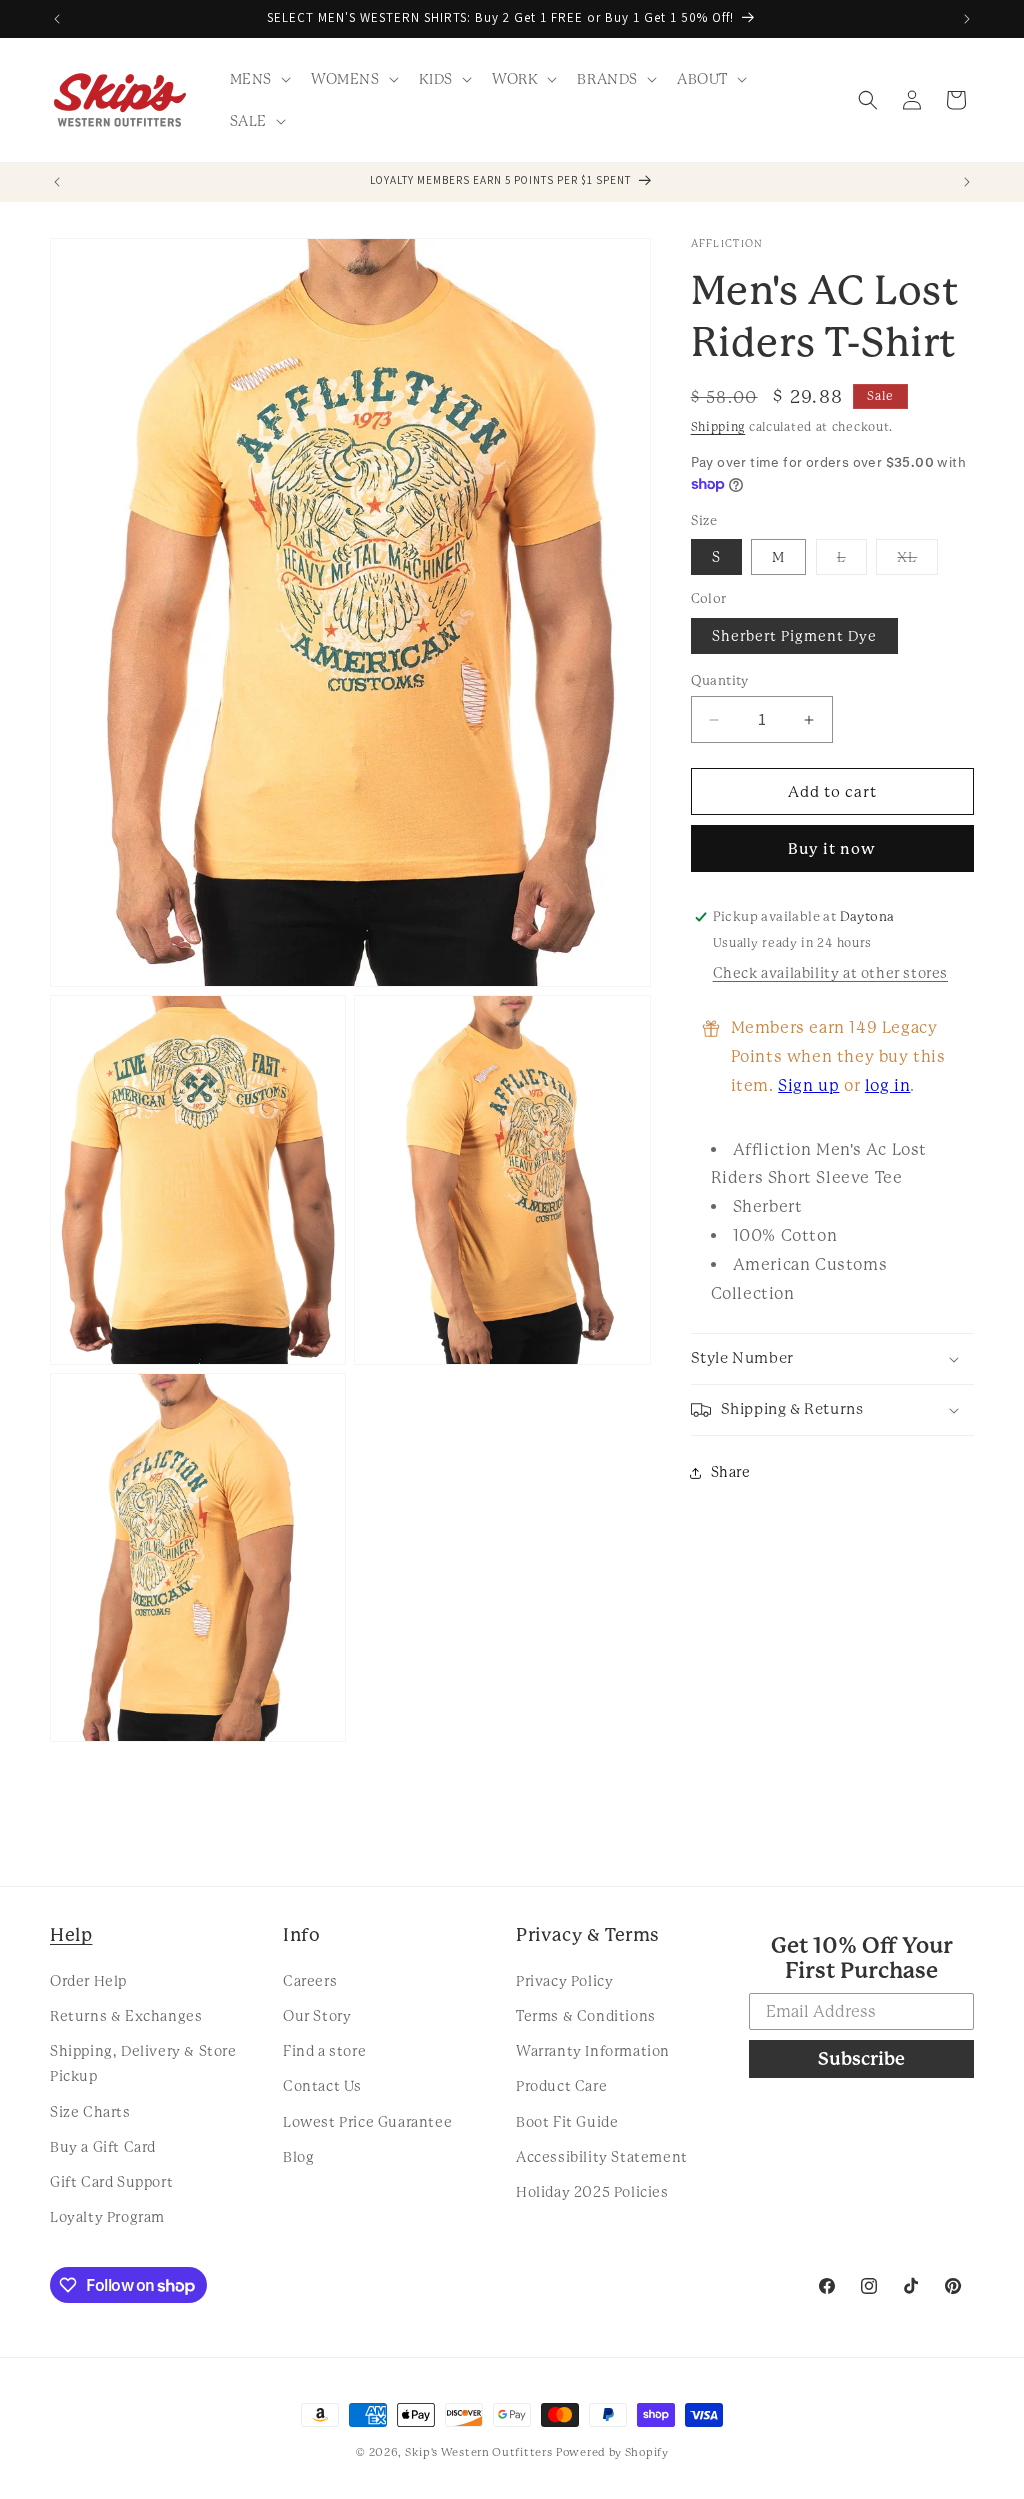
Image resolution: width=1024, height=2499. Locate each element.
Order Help (88, 1981)
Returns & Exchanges (126, 2016)
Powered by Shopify (612, 2452)
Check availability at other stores (830, 973)
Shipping (718, 427)
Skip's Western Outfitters (479, 2452)
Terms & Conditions (586, 2016)
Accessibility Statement (602, 2157)
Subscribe (861, 2058)
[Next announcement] (967, 19)
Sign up (808, 1085)
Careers (310, 1981)
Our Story (317, 2016)
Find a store (324, 2051)
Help (71, 1934)
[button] (258, 79)
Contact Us (322, 2086)
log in (888, 1085)
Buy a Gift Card (103, 2147)
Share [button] (731, 1472)
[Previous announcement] (57, 19)
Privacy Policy (564, 1981)
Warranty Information (593, 2051)
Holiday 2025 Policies (592, 2192)
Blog (298, 2157)
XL (917, 561)
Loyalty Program (107, 2217)
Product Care (561, 2086)
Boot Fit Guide (567, 2122)
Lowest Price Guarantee (367, 2122)
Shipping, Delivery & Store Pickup (143, 2063)
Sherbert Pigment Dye (794, 636)
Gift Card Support (111, 2182)
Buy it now (832, 849)
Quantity (720, 680)
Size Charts (90, 2112)
